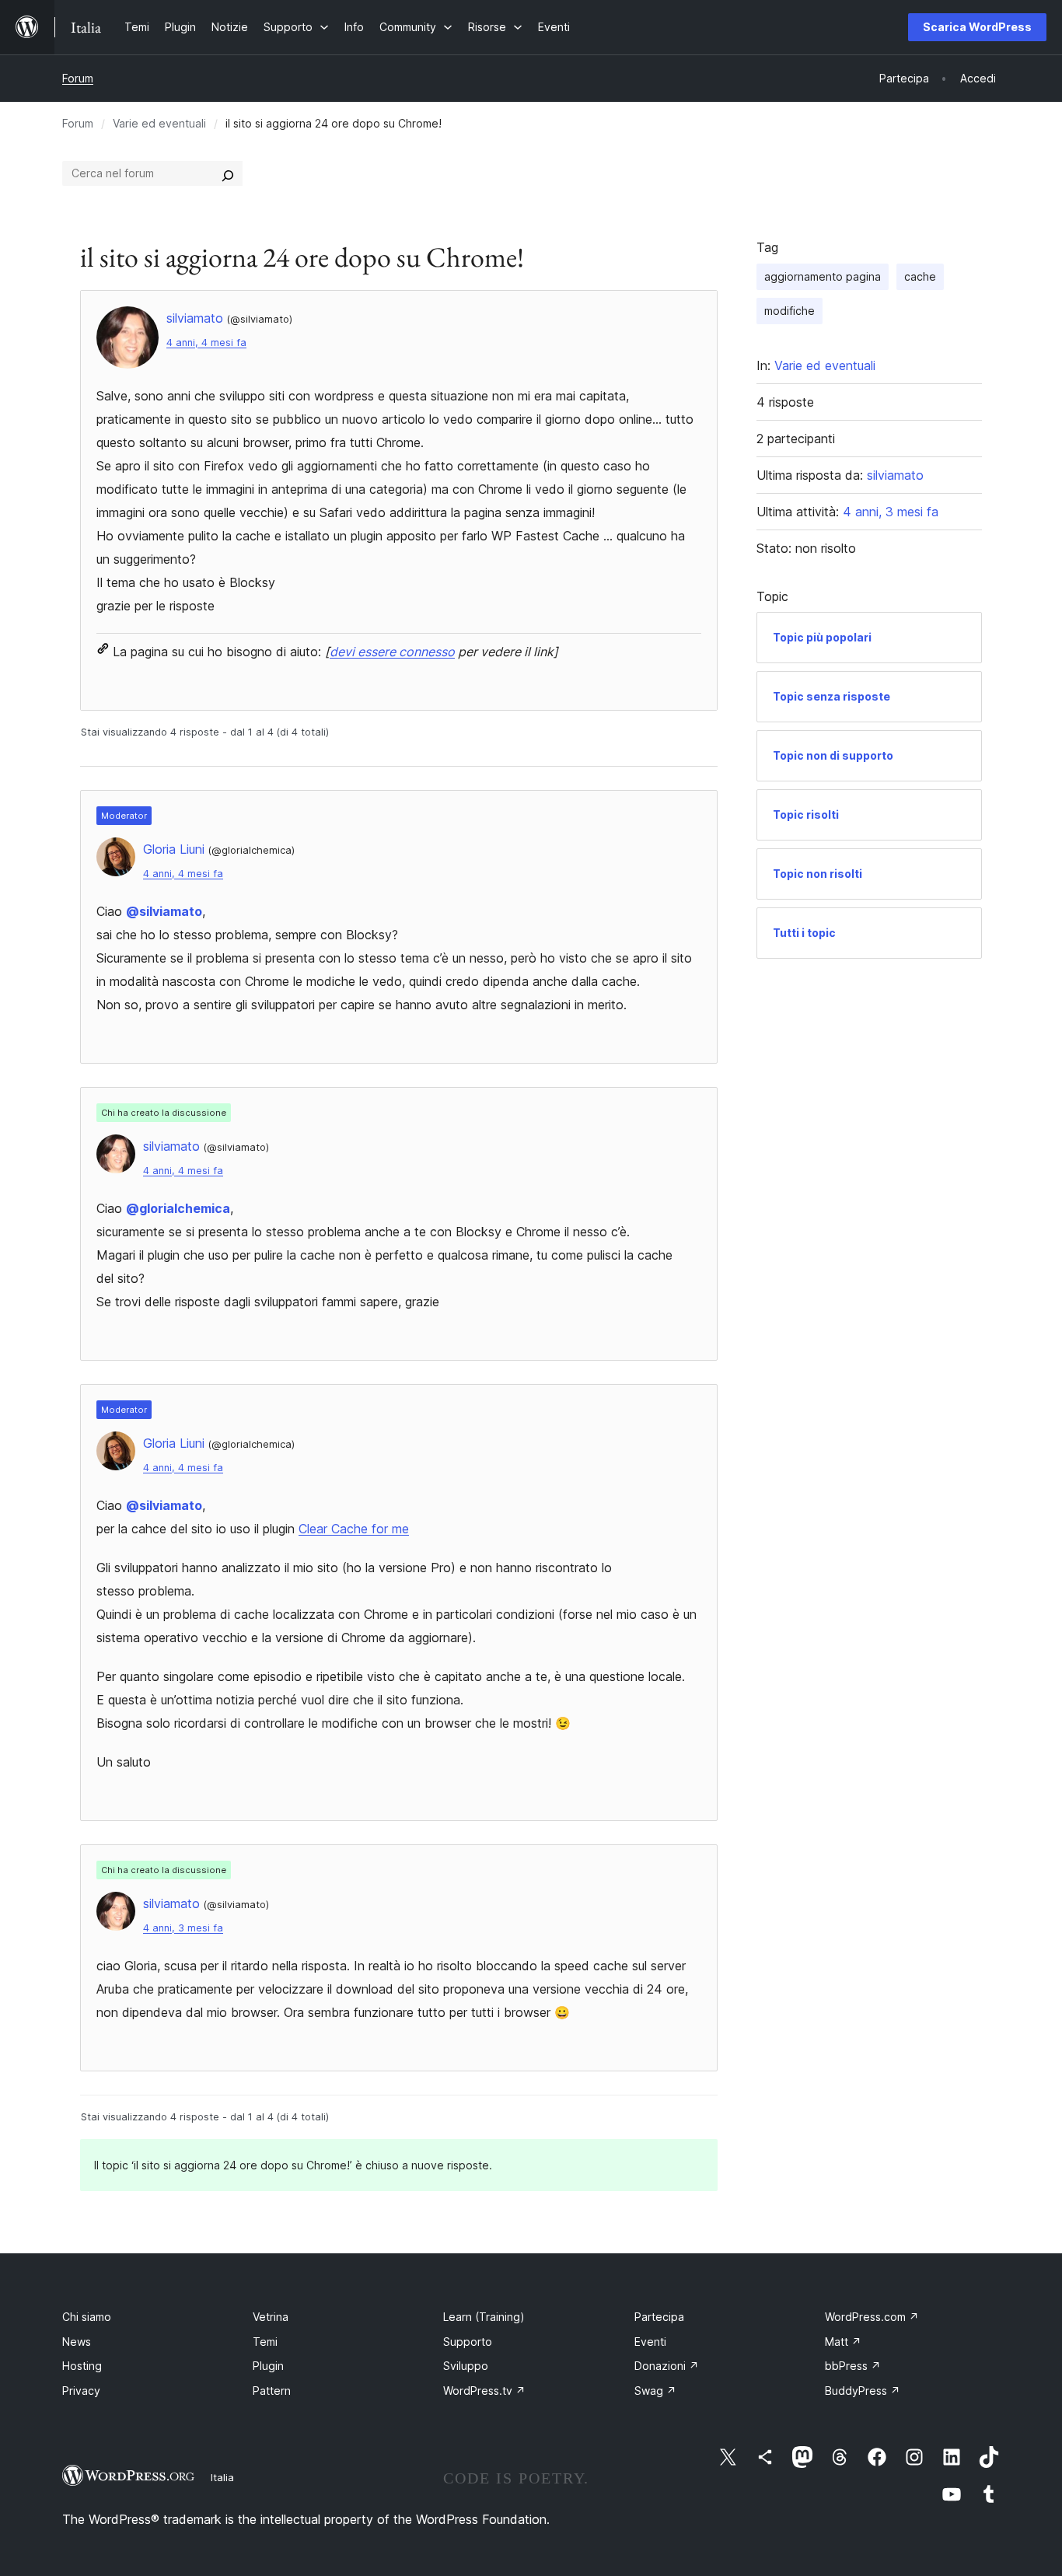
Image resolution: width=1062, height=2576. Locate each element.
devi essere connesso (392, 652)
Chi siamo (87, 2317)
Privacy (81, 2391)
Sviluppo (466, 2366)
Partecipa (659, 2317)
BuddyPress (863, 2391)
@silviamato (164, 911)
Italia (222, 2477)
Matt (843, 2342)
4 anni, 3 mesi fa (183, 1928)
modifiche (790, 311)
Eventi (650, 2342)
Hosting (82, 2366)
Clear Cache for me (354, 1529)
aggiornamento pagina (823, 276)
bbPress (853, 2366)
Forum (78, 78)
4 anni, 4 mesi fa (206, 343)
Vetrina (271, 2317)
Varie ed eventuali (159, 123)
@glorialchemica (178, 1208)
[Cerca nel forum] (228, 173)
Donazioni (667, 2366)
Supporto (468, 2342)
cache (920, 276)
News (77, 2342)
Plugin (268, 2366)
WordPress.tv (484, 2391)
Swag (655, 2391)
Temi (265, 2342)
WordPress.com (872, 2317)
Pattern (272, 2391)
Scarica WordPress (977, 27)
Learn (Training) (484, 2317)
